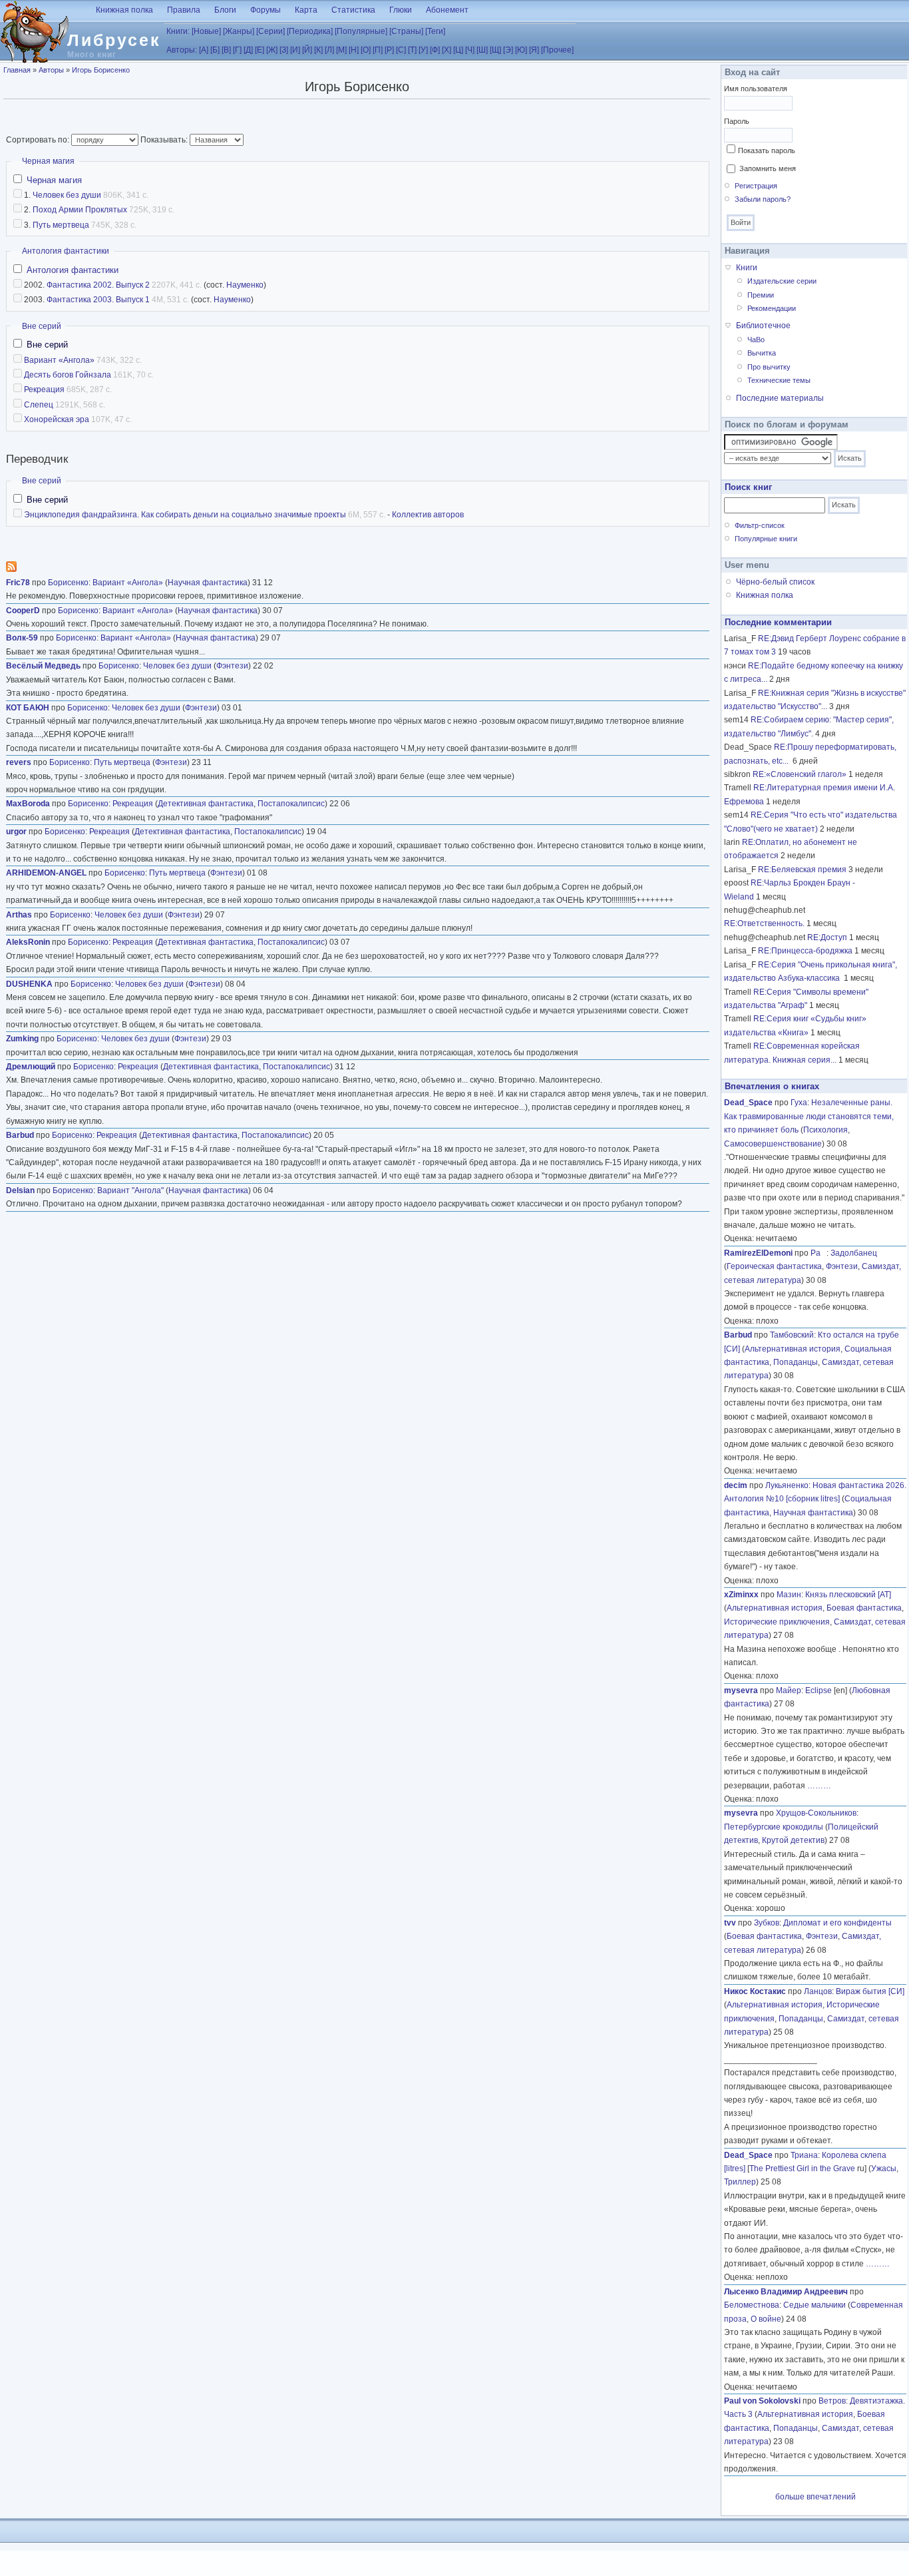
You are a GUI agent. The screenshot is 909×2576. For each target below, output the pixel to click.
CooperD (23, 611)
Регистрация (756, 186)
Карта (306, 10)
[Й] (307, 50)
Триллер (740, 2182)
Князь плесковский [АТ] (848, 1595)
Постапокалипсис (291, 804)
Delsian (20, 1190)
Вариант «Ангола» (59, 360)
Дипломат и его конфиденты (837, 1923)
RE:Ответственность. (764, 923)
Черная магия (48, 161)
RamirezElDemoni (758, 1253)
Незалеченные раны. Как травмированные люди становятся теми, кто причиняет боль (809, 1116)
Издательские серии (782, 281)
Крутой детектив (793, 1840)
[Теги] (435, 31)
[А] (204, 50)
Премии (761, 295)
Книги (747, 268)
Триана (804, 2155)
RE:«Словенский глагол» (800, 774)
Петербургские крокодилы (774, 1827)
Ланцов (818, 1991)
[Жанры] (239, 31)
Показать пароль (767, 150)
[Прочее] (557, 50)
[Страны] (406, 31)
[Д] (248, 50)
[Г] (237, 50)
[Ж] (272, 50)
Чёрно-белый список (775, 582)
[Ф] (435, 50)
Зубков (767, 1923)
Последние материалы (780, 398)
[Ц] (458, 50)
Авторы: (182, 50)
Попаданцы (796, 1362)
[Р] (389, 50)
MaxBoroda (28, 804)
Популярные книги (766, 539)
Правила (184, 10)
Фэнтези (232, 666)
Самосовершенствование (773, 1144)
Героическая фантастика (774, 1266)
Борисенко (68, 583)
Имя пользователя (756, 89)
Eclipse (818, 1690)
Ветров (832, 2401)
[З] (284, 50)
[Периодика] (310, 31)
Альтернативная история (793, 1349)
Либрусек (114, 40)
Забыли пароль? (763, 199)
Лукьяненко (787, 1485)
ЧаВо (756, 340)
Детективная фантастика (206, 804)
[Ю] (521, 50)
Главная (17, 70)
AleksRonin (28, 942)
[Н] (354, 50)
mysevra (741, 1690)
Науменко (245, 285)
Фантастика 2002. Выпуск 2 (98, 285)
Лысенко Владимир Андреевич (786, 2292)
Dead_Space (748, 1103)
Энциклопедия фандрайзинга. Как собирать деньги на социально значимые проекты (185, 515)
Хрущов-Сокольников (816, 1813)
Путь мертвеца (61, 225)
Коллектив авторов (428, 515)
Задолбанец (854, 1253)
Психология (825, 1130)
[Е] (260, 50)
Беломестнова (752, 2305)
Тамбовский (792, 1335)
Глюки (401, 10)
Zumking (22, 1039)
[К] (318, 50)
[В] (226, 50)
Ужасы (884, 2169)
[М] (341, 50)
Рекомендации (772, 308)
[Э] (508, 50)
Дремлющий (31, 1067)
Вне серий (42, 326)
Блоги (225, 10)
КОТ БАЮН (28, 708)
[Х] (447, 50)
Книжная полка (124, 10)
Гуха (799, 1103)
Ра (818, 1253)
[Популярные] (361, 31)
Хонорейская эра (57, 419)
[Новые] (206, 31)
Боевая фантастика (864, 1608)
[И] (295, 50)
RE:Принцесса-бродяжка (805, 951)
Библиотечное (763, 326)
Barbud (20, 1135)
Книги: (178, 31)
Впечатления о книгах (772, 1086)
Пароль (737, 121)
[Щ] (495, 50)
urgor (16, 832)
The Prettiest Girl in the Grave (802, 2169)
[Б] (215, 50)
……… (819, 1786)
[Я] (534, 50)
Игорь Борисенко (101, 70)
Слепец (39, 405)
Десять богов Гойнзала (68, 375)
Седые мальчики (815, 2305)
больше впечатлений (816, 2497)
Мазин (789, 1595)
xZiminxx (741, 1595)
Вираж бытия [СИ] (870, 1991)
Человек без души (67, 195)
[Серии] (271, 31)
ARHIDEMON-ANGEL (46, 873)
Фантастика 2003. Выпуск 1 (98, 300)
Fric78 (18, 583)
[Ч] (470, 50)
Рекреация (44, 389)
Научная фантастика (208, 583)
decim (736, 1485)
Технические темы (779, 380)
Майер (789, 1690)
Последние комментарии (778, 622)
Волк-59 (22, 638)
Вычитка (762, 353)
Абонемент (447, 10)
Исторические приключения (777, 1622)
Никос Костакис (755, 1991)
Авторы (51, 70)
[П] (378, 50)
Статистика (353, 10)
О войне (766, 2319)
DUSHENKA (29, 984)
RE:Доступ (827, 937)
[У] (423, 50)
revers (19, 762)
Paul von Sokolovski (762, 2401)
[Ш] (482, 50)
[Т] (412, 50)
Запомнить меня (768, 168)
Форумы (266, 10)
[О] (366, 50)
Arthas (19, 915)
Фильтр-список (760, 525)
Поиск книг (748, 487)
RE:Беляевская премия (802, 870)
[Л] (329, 50)
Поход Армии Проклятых (80, 210)
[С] (401, 50)
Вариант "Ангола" (130, 1190)
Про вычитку (769, 367)
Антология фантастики (66, 251)
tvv (730, 1923)
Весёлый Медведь (43, 666)
